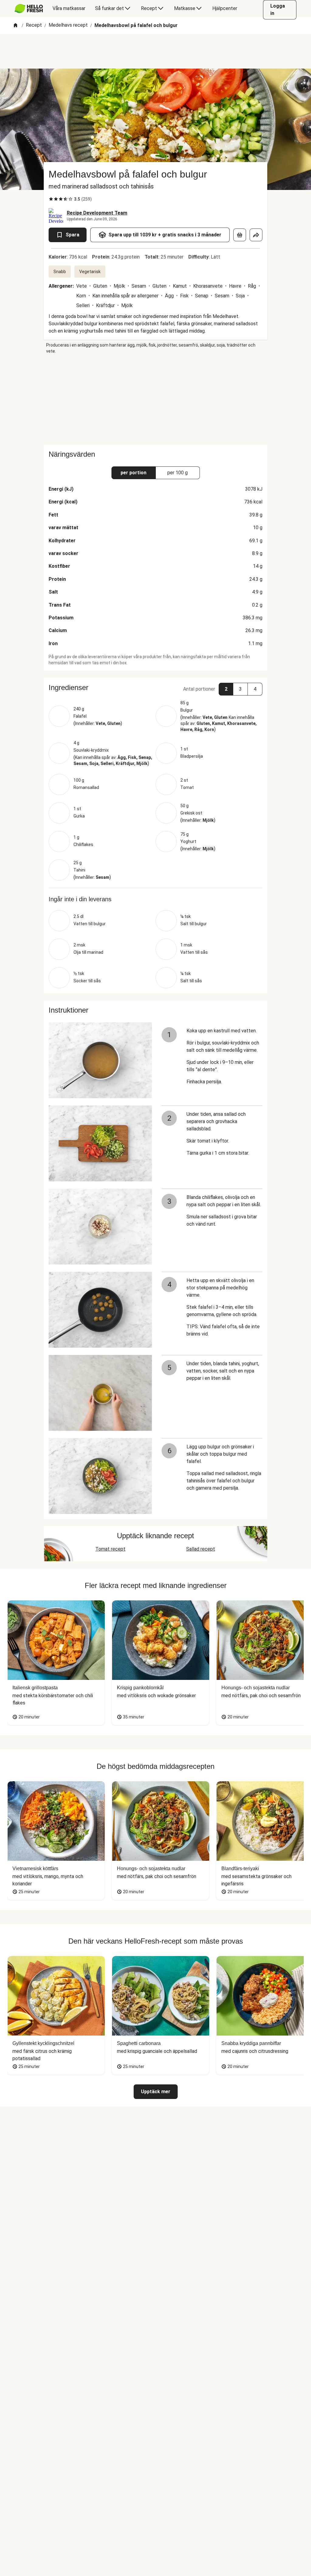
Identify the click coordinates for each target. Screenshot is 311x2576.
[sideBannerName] (155, 399)
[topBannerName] (155, 51)
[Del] (256, 235)
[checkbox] (51, 199)
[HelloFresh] (29, 8)
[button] (155, 688)
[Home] (15, 26)
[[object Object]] (240, 235)
